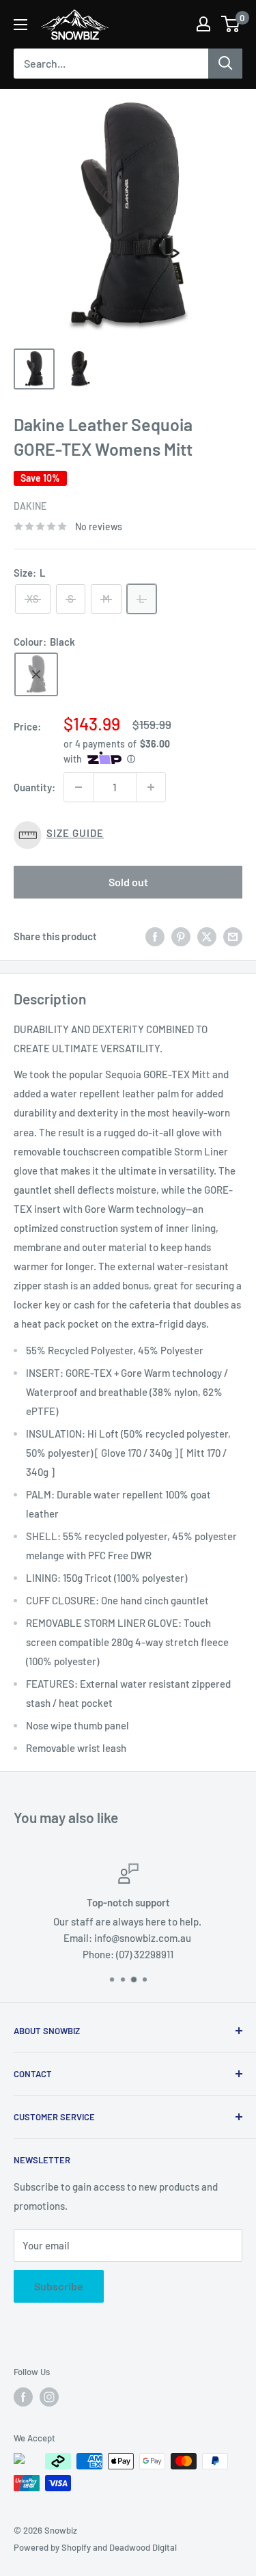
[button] (128, 835)
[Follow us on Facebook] (23, 2397)
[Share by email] (233, 936)
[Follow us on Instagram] (49, 2397)
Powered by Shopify (52, 2547)
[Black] (36, 674)
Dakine (30, 506)
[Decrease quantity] (79, 787)
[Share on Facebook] (155, 936)
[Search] (225, 64)
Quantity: (34, 787)
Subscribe (59, 2286)
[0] (231, 24)
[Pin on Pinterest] (181, 936)
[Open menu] (20, 25)
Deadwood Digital (143, 2547)
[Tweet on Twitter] (207, 936)
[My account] (203, 24)
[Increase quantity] (151, 787)
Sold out (128, 882)
